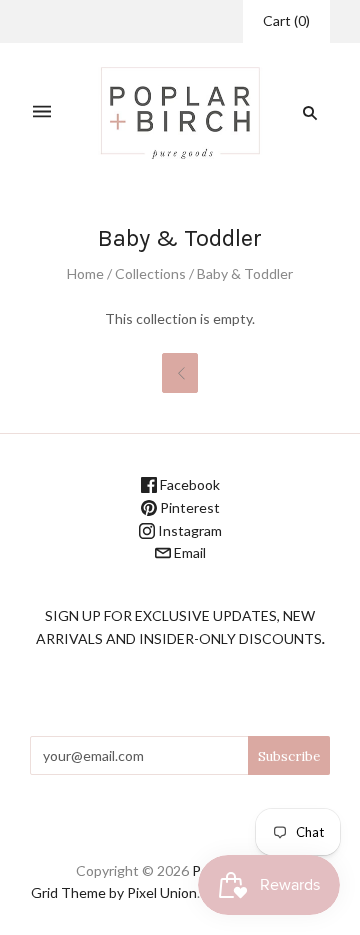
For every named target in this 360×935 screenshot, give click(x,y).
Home (85, 273)
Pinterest (188, 507)
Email (188, 552)
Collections (150, 273)
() (286, 20)
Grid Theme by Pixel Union (114, 892)
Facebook (188, 484)
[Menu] (42, 112)
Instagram (188, 530)
